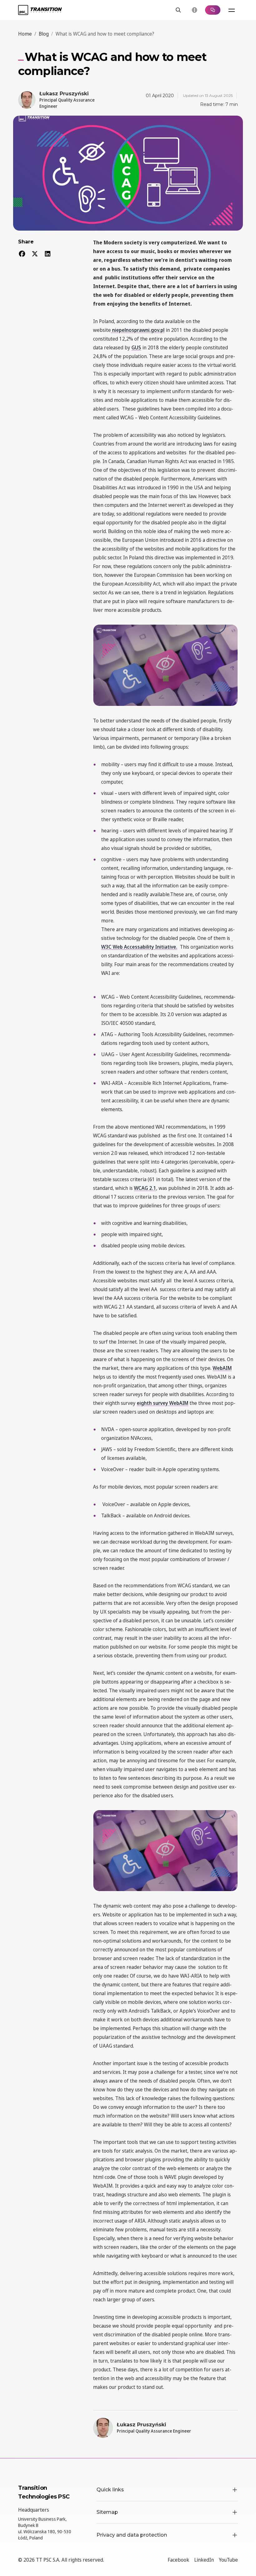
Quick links (110, 2490)
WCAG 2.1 (145, 1188)
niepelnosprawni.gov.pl (138, 330)
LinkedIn (204, 2560)
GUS (136, 347)
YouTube (228, 2560)
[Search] (178, 10)
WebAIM (222, 1368)
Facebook (178, 2560)
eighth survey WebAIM (162, 1403)
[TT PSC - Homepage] (40, 10)
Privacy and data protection (132, 2535)
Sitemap (107, 2512)
